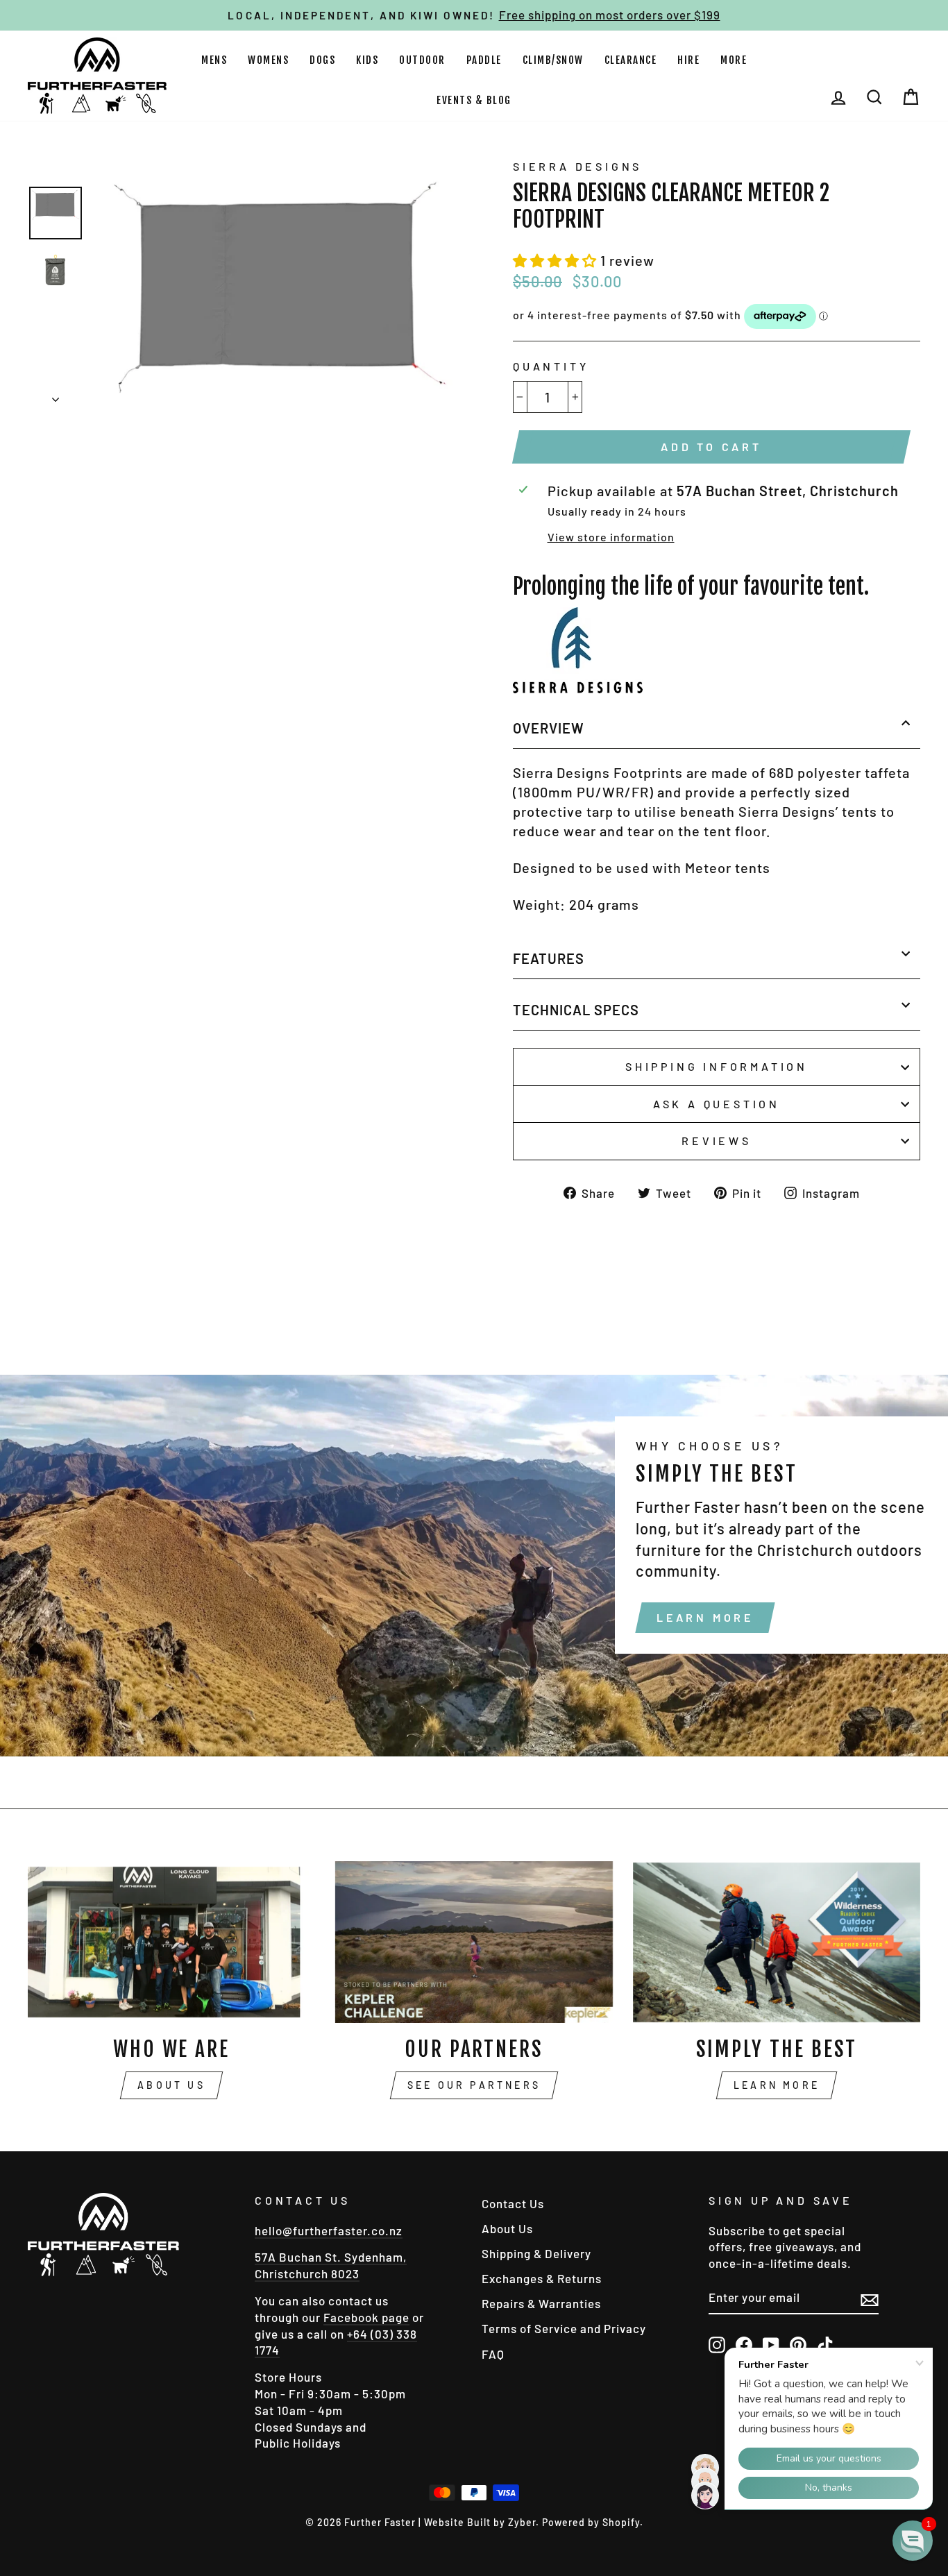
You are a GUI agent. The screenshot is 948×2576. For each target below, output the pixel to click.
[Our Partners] (474, 1942)
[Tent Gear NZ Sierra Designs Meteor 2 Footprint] (578, 688)
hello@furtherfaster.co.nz (329, 2230)
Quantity (551, 366)
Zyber (522, 2522)
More (734, 60)
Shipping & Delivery (536, 2253)
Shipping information (717, 1066)
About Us (171, 2085)
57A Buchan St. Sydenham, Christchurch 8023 (331, 2265)
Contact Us (513, 2203)
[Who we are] (171, 1942)
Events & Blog (474, 100)
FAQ (493, 2354)
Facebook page (366, 2317)
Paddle (484, 60)
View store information (611, 537)
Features (549, 958)
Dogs (322, 60)
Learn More (705, 1617)
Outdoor (422, 60)
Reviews (717, 1141)
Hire (688, 60)
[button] (557, 260)
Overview (549, 728)
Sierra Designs (577, 166)
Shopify (621, 2522)
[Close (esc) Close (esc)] (280, 283)
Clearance (631, 60)
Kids (367, 60)
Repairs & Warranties (541, 2303)
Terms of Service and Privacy (564, 2328)
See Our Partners (474, 2085)
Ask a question (717, 1104)
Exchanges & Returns (542, 2278)
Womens (268, 60)
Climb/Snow (553, 60)
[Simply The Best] (777, 1942)
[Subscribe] (870, 2298)
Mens (214, 60)
